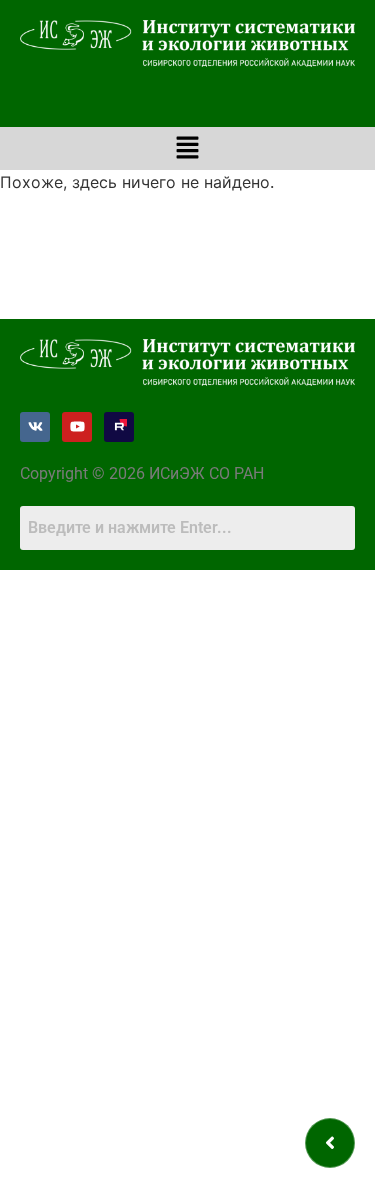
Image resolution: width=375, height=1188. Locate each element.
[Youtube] (77, 427)
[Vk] (35, 427)
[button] (187, 148)
